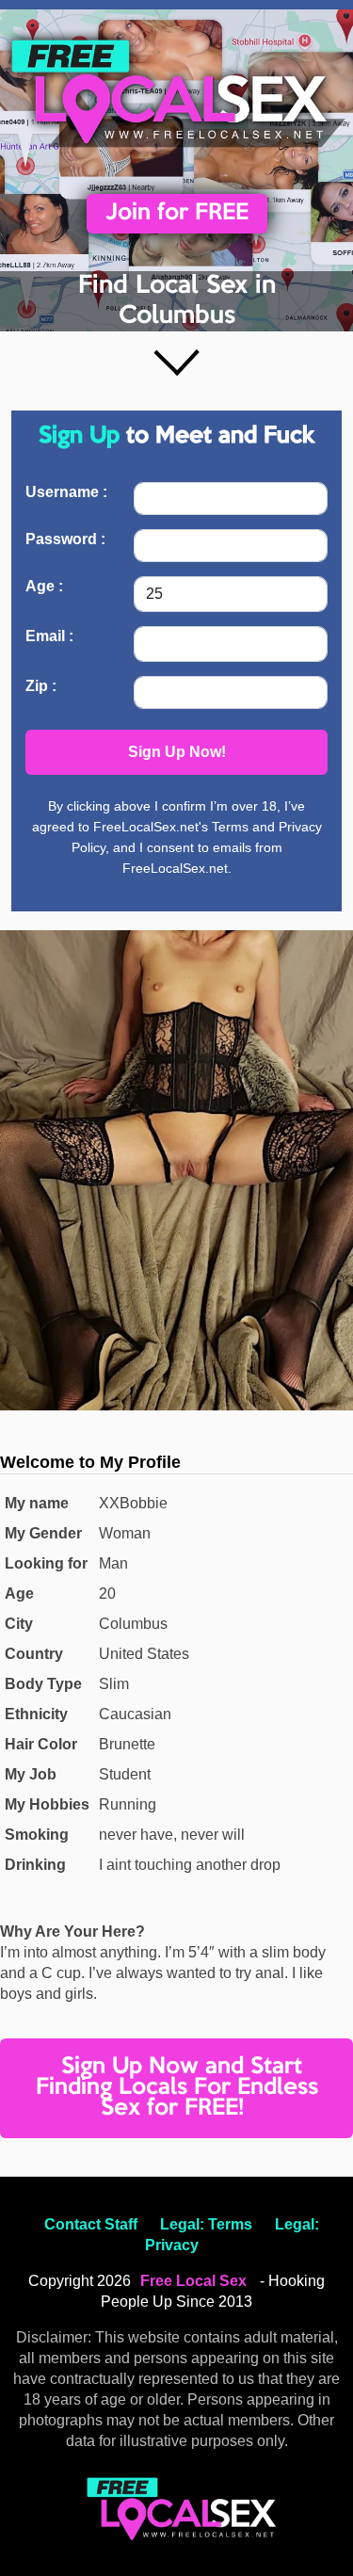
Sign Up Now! (177, 752)
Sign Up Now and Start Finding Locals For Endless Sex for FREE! (177, 2088)
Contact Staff (91, 2224)
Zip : (41, 686)
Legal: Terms (206, 2224)
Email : (49, 636)
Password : (65, 539)
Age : (44, 586)
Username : (66, 492)
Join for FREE (177, 213)
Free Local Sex (193, 2281)
